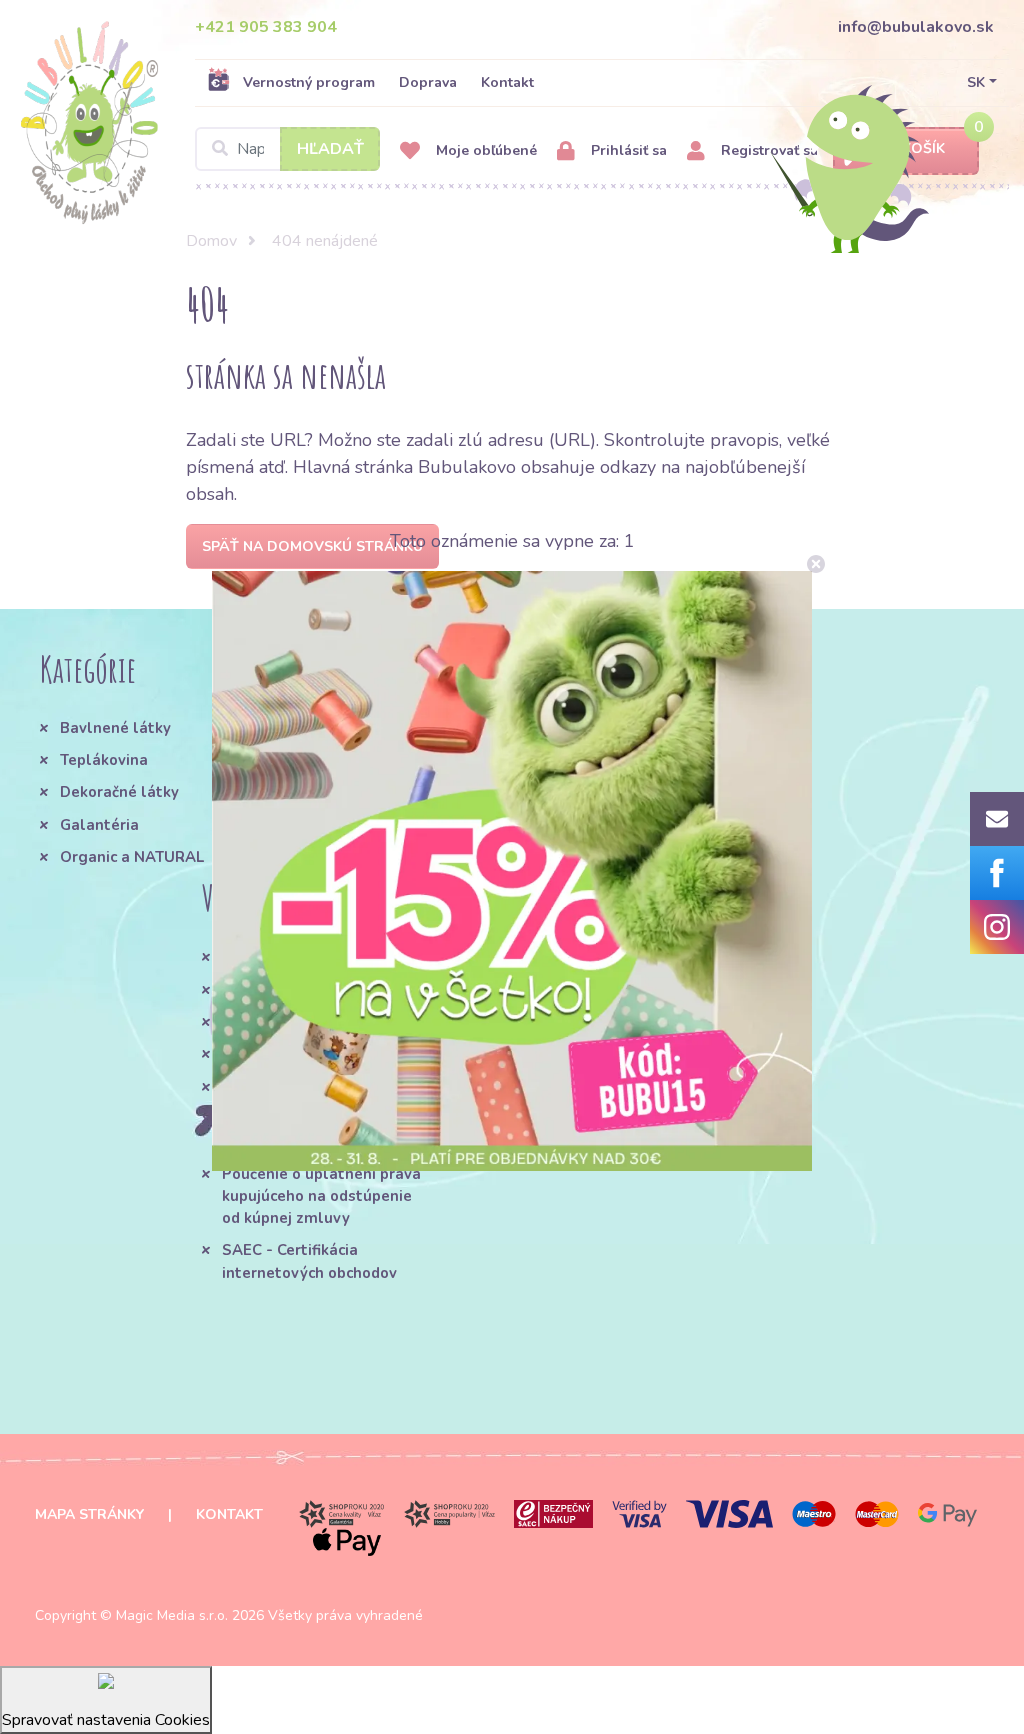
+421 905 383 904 (266, 27)
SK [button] (976, 82)
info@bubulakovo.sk (916, 27)
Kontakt (507, 82)
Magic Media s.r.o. (172, 1615)
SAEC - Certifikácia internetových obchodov (309, 1261)
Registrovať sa (767, 150)
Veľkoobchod (268, 1087)
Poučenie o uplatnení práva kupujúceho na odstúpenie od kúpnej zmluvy (321, 1196)
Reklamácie (264, 1054)
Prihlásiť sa (627, 150)
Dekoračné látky (119, 792)
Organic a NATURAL (132, 857)
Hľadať (330, 149)
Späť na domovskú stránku (312, 546)
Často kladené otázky (301, 990)
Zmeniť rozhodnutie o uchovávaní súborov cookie (547, 1045)
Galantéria (99, 825)
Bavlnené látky (115, 728)
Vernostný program (309, 82)
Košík (923, 148)
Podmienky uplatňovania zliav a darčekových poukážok (541, 979)
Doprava (428, 82)
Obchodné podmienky (300, 957)
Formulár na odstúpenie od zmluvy (320, 1130)
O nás (325, 728)
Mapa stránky (89, 1514)
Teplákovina (104, 760)
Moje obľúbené (484, 150)
